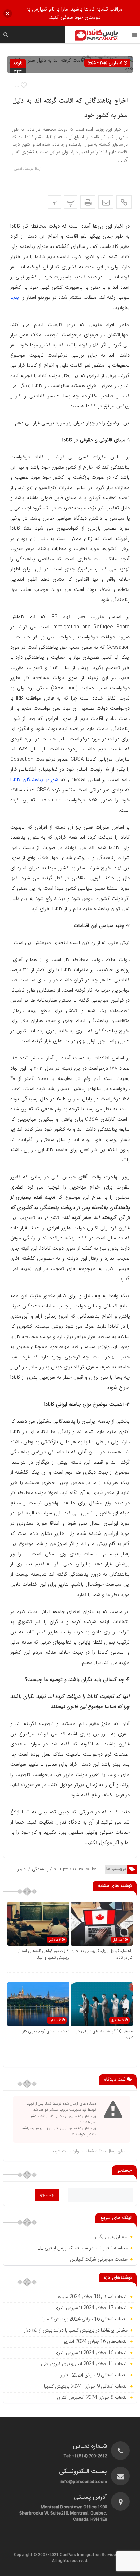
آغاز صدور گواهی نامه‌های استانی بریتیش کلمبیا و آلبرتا (43, 1954)
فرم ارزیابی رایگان (111, 2237)
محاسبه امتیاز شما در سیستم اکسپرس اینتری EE (83, 2248)
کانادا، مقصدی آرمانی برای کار (46, 2031)
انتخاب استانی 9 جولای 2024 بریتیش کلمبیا (86, 2387)
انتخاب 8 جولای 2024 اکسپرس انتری (92, 2398)
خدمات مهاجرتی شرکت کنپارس (99, 2260)
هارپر (22, 1869)
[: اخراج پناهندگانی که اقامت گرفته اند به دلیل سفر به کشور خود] (106, 202)
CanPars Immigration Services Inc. (93, 2555)
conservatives (86, 1869)
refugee (61, 1869)
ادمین (18, 169)
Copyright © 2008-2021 (37, 2555)
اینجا (16, 297)
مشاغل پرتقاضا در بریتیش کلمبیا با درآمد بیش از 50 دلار (75, 2330)
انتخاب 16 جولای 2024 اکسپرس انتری (91, 2353)
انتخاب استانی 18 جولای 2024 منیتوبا (91, 2297)
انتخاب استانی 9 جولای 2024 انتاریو (94, 2375)
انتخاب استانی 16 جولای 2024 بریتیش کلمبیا (85, 2319)
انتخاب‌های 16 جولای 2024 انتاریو (95, 2342)
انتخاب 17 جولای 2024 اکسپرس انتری (91, 2308)
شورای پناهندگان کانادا (34, 780)
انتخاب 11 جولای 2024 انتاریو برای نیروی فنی (84, 2364)
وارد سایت (70, 2151)
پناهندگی (40, 1869)
